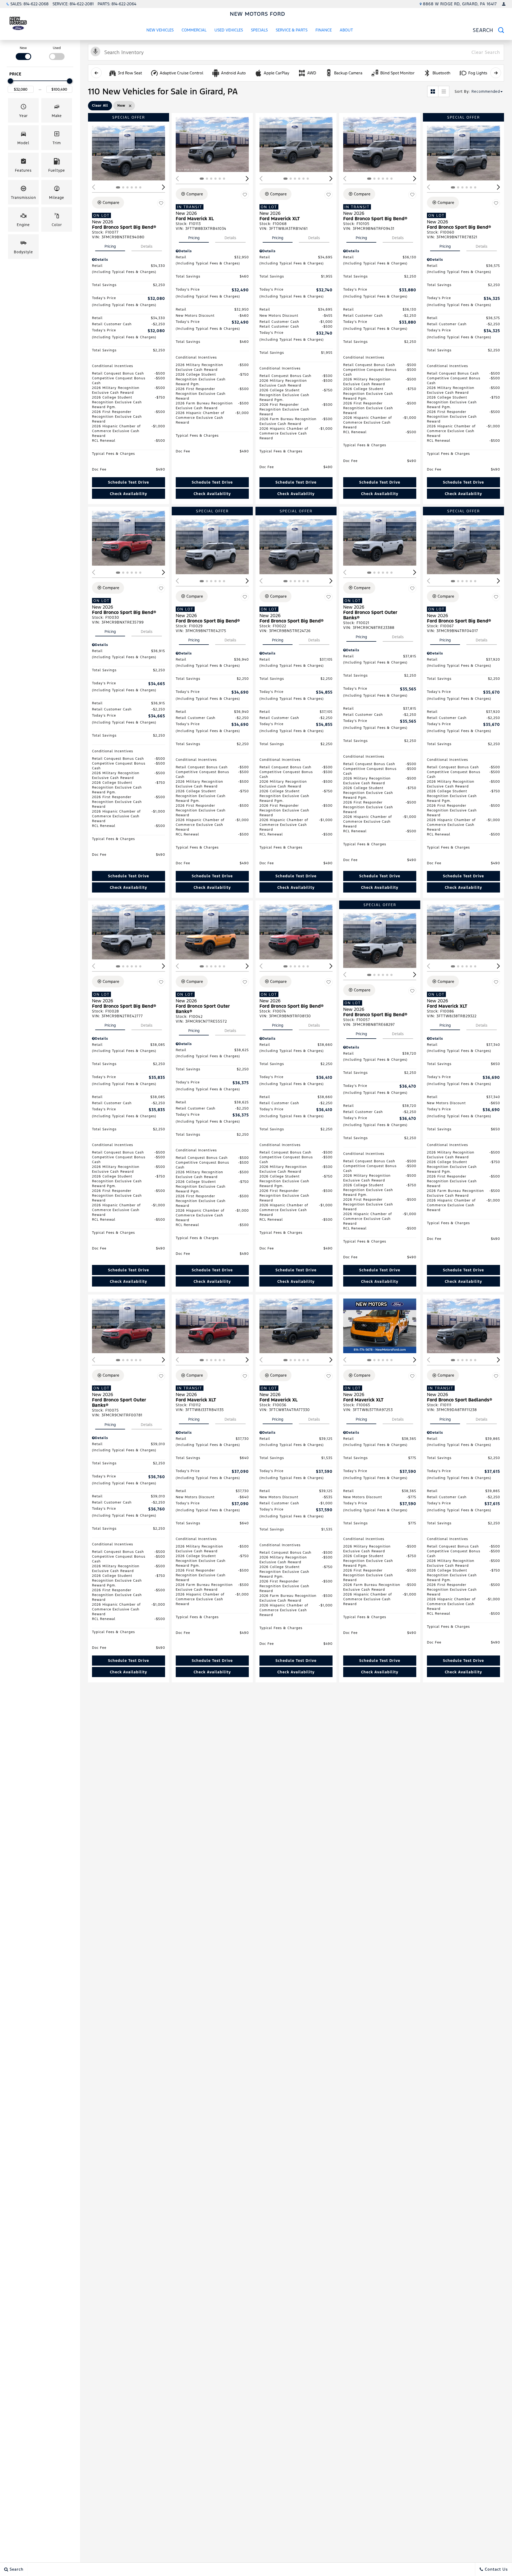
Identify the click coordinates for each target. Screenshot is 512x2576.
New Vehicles (160, 30)
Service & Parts (292, 30)
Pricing (110, 246)
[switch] (23, 53)
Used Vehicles (229, 30)
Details (147, 246)
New (23, 48)
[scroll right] (496, 73)
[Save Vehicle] (161, 203)
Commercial (194, 30)
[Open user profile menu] (504, 4)
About (346, 30)
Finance (324, 30)
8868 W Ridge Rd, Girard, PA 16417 (460, 4)
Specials (259, 30)
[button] (23, 110)
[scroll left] (96, 73)
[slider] (10, 81)
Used (57, 48)
